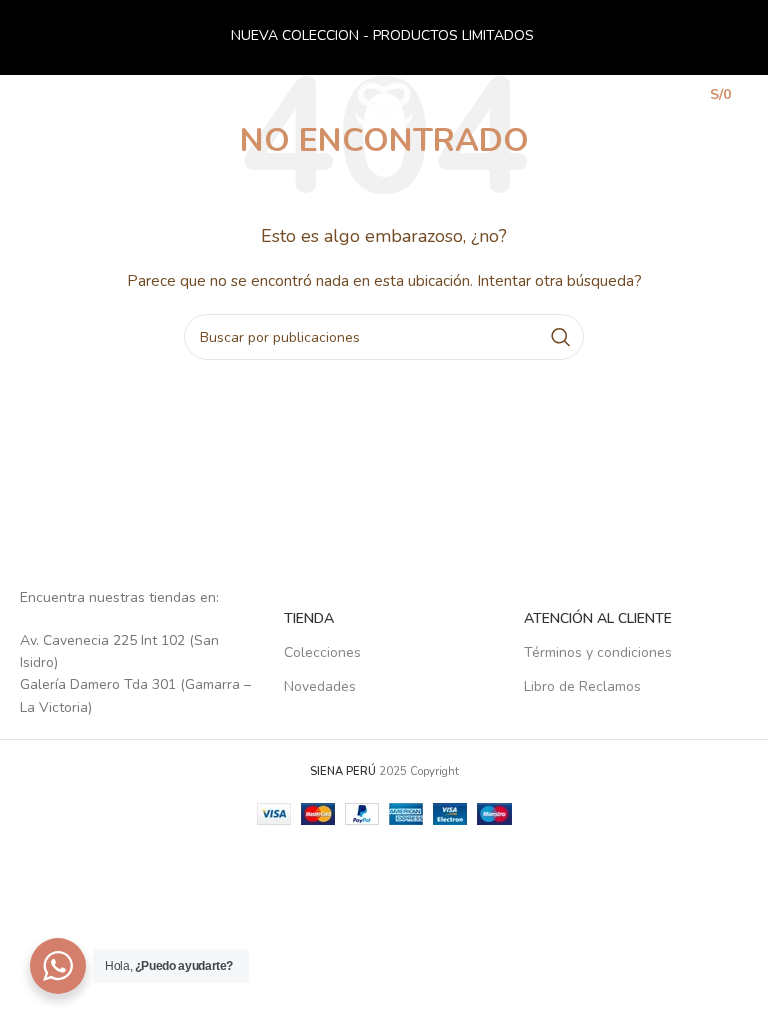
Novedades (320, 686)
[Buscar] (623, 105)
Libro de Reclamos (582, 686)
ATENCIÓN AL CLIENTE (598, 618)
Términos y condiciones (598, 652)
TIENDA (309, 618)
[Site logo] (384, 103)
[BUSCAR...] (561, 337)
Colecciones (322, 652)
